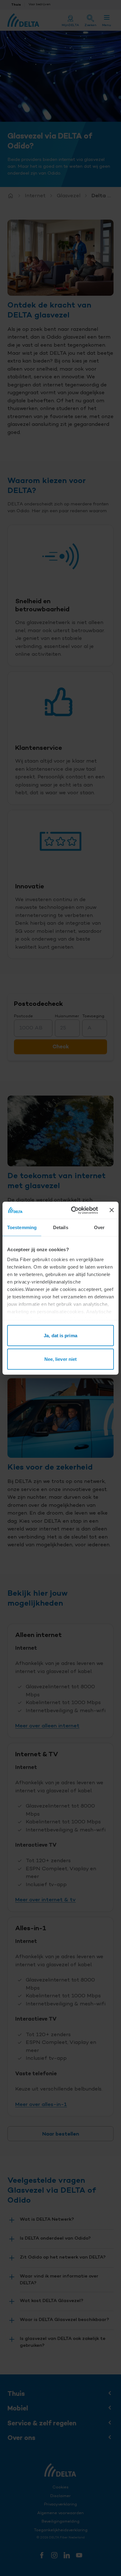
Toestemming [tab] (22, 1227)
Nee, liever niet (61, 1359)
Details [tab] (61, 1227)
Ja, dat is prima (60, 1336)
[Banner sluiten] (112, 1210)
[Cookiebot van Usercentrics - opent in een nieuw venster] (73, 1210)
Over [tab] (99, 1227)
